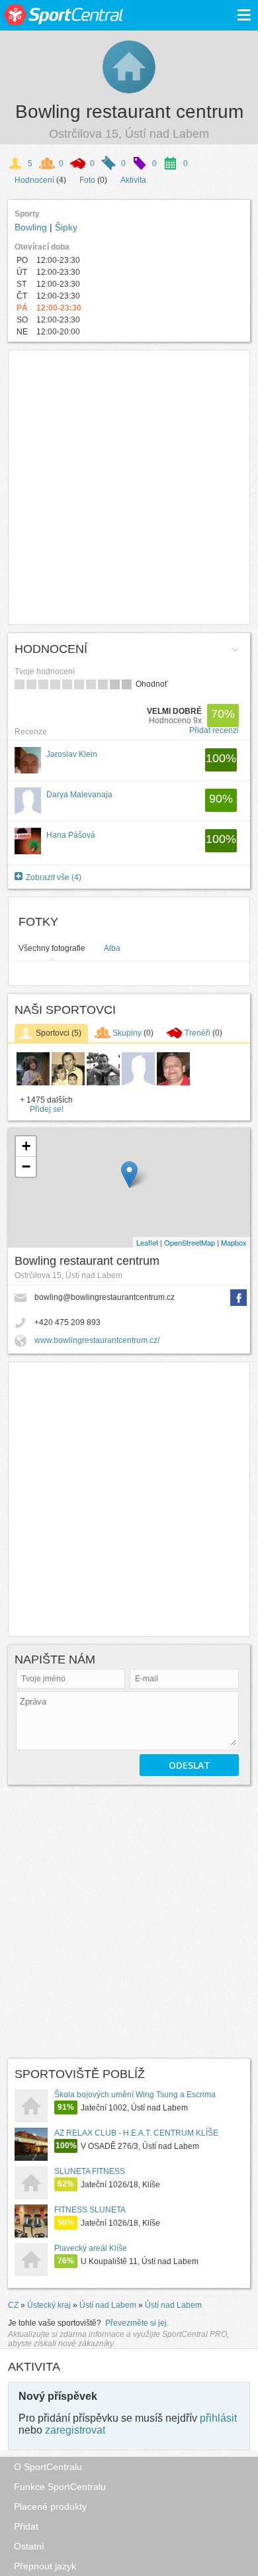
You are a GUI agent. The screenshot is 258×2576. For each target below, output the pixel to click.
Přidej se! (47, 1109)
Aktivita (133, 180)
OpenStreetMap (190, 1242)
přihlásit (218, 2418)
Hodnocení (34, 180)
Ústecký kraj (49, 2305)
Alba (112, 948)
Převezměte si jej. (137, 2323)
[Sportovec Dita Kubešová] (33, 1083)
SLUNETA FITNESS (90, 2171)
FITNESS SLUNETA (90, 2210)
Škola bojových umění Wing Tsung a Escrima (135, 2095)
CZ (13, 2305)
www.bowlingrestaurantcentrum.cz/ (97, 1340)
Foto (87, 180)
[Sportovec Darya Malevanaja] (138, 1083)
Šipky (66, 227)
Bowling (32, 227)
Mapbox (234, 1242)
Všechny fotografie (52, 948)
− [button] (26, 1166)
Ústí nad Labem (108, 2305)
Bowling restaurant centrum (129, 112)
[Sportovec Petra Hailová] (68, 1083)
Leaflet (147, 1242)
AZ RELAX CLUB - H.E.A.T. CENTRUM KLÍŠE (136, 2133)
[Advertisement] (129, 487)
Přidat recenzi (214, 730)
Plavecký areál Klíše (91, 2248)
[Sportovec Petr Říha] (103, 1083)
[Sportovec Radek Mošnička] (173, 1083)
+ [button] (26, 1146)
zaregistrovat (75, 2430)
